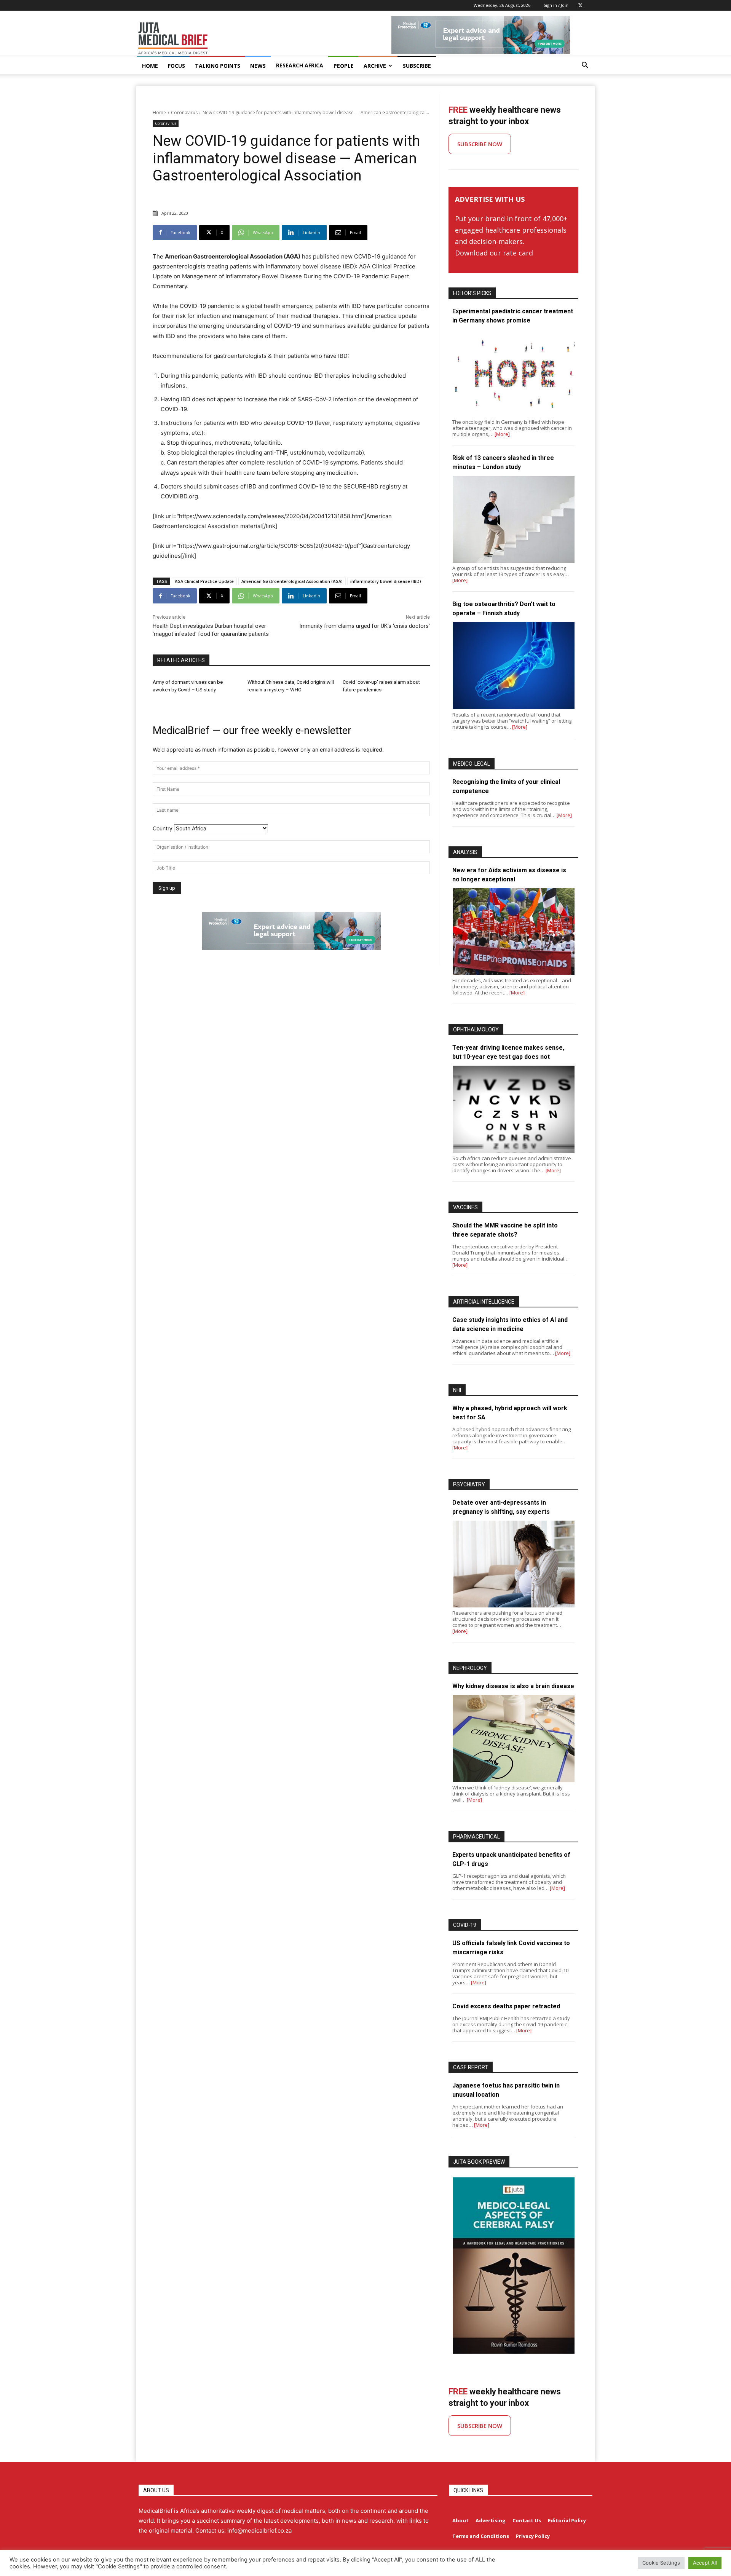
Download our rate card (494, 253)
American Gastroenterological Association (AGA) (292, 581)
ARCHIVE (375, 66)
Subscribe (417, 66)
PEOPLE (344, 66)
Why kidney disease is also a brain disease (513, 1686)
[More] (502, 434)
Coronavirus (184, 113)
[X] (580, 5)
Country (163, 828)
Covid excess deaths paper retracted (506, 2006)
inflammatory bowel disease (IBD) (386, 581)
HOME (150, 66)
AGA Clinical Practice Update (204, 581)
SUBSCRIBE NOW (480, 144)
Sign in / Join (556, 5)
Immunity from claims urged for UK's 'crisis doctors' (365, 626)
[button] (585, 66)
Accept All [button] (705, 2563)
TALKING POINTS (218, 66)
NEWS (258, 66)
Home (159, 113)
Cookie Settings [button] (661, 2563)
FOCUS (176, 66)
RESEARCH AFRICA (300, 65)
